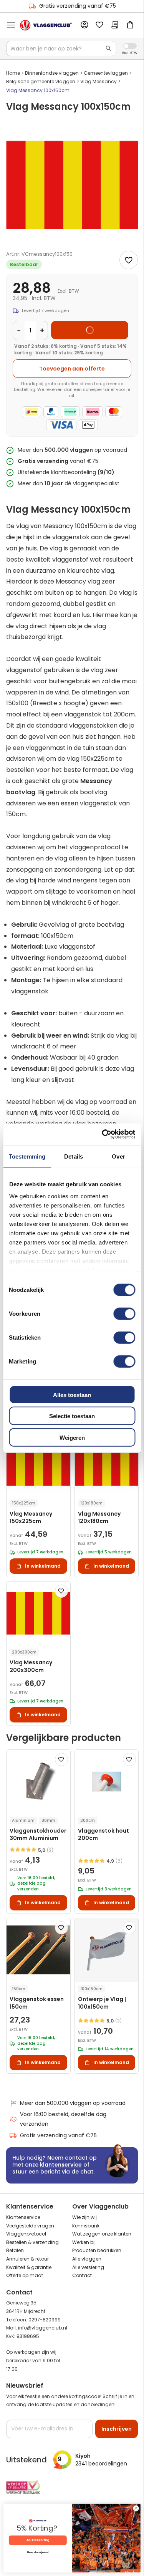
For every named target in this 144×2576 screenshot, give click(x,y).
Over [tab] (118, 1156)
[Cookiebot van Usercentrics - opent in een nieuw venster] (103, 1134)
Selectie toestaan (72, 1416)
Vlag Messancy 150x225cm (31, 1518)
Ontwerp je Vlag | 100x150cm (102, 2003)
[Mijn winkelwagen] (130, 25)
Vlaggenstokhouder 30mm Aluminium (38, 1835)
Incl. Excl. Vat (130, 46)
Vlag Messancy (98, 81)
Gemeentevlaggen (106, 73)
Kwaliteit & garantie (29, 2267)
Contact (82, 2275)
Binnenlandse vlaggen (52, 73)
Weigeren (72, 1437)
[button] (61, 1591)
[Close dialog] (136, 2508)
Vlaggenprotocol (26, 2234)
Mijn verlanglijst (99, 25)
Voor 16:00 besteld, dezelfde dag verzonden (63, 2119)
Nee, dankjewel (38, 2552)
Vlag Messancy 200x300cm (31, 1666)
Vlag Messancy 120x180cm (99, 1518)
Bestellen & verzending (32, 2242)
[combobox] (61, 49)
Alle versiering (88, 2267)
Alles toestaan (72, 1394)
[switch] (124, 1314)
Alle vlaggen (87, 2259)
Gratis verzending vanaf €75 (78, 6)
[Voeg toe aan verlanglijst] (129, 260)
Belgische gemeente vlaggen (41, 81)
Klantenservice (23, 2217)
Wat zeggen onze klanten (102, 2234)
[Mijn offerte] (115, 25)
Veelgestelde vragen (30, 2226)
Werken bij (84, 2242)
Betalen (15, 2250)
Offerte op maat (25, 2275)
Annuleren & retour (27, 2259)
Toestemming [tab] (27, 1156)
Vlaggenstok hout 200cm (103, 1835)
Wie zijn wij (84, 2217)
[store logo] (46, 25)
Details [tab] (74, 1156)
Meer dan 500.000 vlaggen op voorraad (73, 2103)
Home (13, 73)
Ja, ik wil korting (38, 2540)
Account (84, 25)
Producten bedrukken (97, 2250)
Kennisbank (86, 2226)
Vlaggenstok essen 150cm (37, 2003)
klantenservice (61, 2165)
